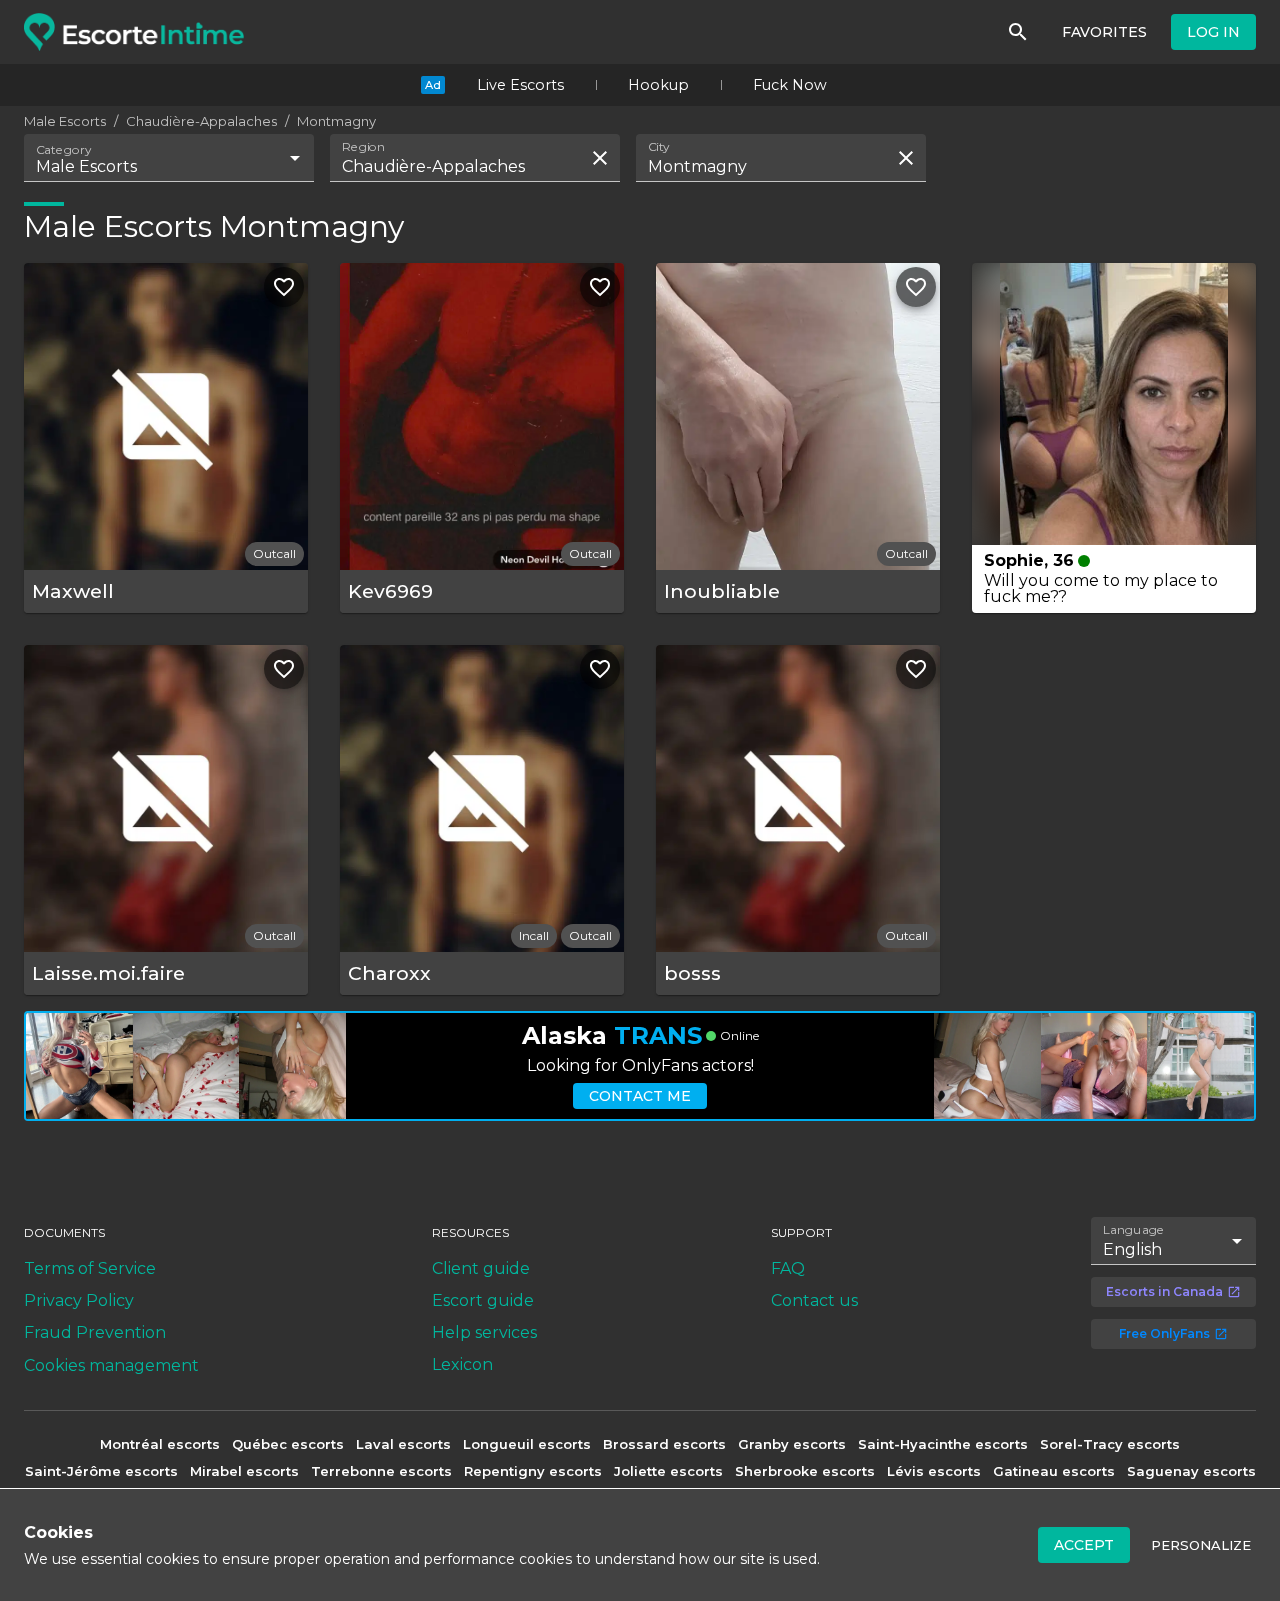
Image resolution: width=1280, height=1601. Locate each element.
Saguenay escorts (1191, 1471)
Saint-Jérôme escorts (101, 1471)
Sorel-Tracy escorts (1110, 1444)
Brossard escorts (664, 1444)
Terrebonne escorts (381, 1471)
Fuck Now (790, 85)
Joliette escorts (668, 1471)
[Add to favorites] (284, 287)
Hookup (658, 85)
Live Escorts (520, 85)
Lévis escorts (934, 1471)
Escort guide (483, 1300)
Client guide (481, 1268)
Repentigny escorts (533, 1471)
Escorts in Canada (1164, 1291)
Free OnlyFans (1164, 1333)
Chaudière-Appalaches (201, 121)
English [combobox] (1132, 1249)
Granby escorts (792, 1444)
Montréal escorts (160, 1444)
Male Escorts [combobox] (86, 166)
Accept (1084, 1545)
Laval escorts (403, 1444)
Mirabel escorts (244, 1471)
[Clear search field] (600, 158)
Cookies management (111, 1365)
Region (363, 147)
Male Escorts (65, 121)
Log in (1213, 32)
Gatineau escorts (1054, 1471)
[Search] (1018, 32)
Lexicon (462, 1364)
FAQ (788, 1268)
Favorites (1104, 32)
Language (1134, 1230)
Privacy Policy (79, 1300)
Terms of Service (90, 1268)
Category (64, 150)
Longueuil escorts (527, 1444)
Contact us (814, 1300)
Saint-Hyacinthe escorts (943, 1444)
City (659, 147)
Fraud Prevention (95, 1332)
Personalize (1201, 1545)
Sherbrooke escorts (805, 1471)
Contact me (640, 1096)
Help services (484, 1332)
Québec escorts (288, 1444)
